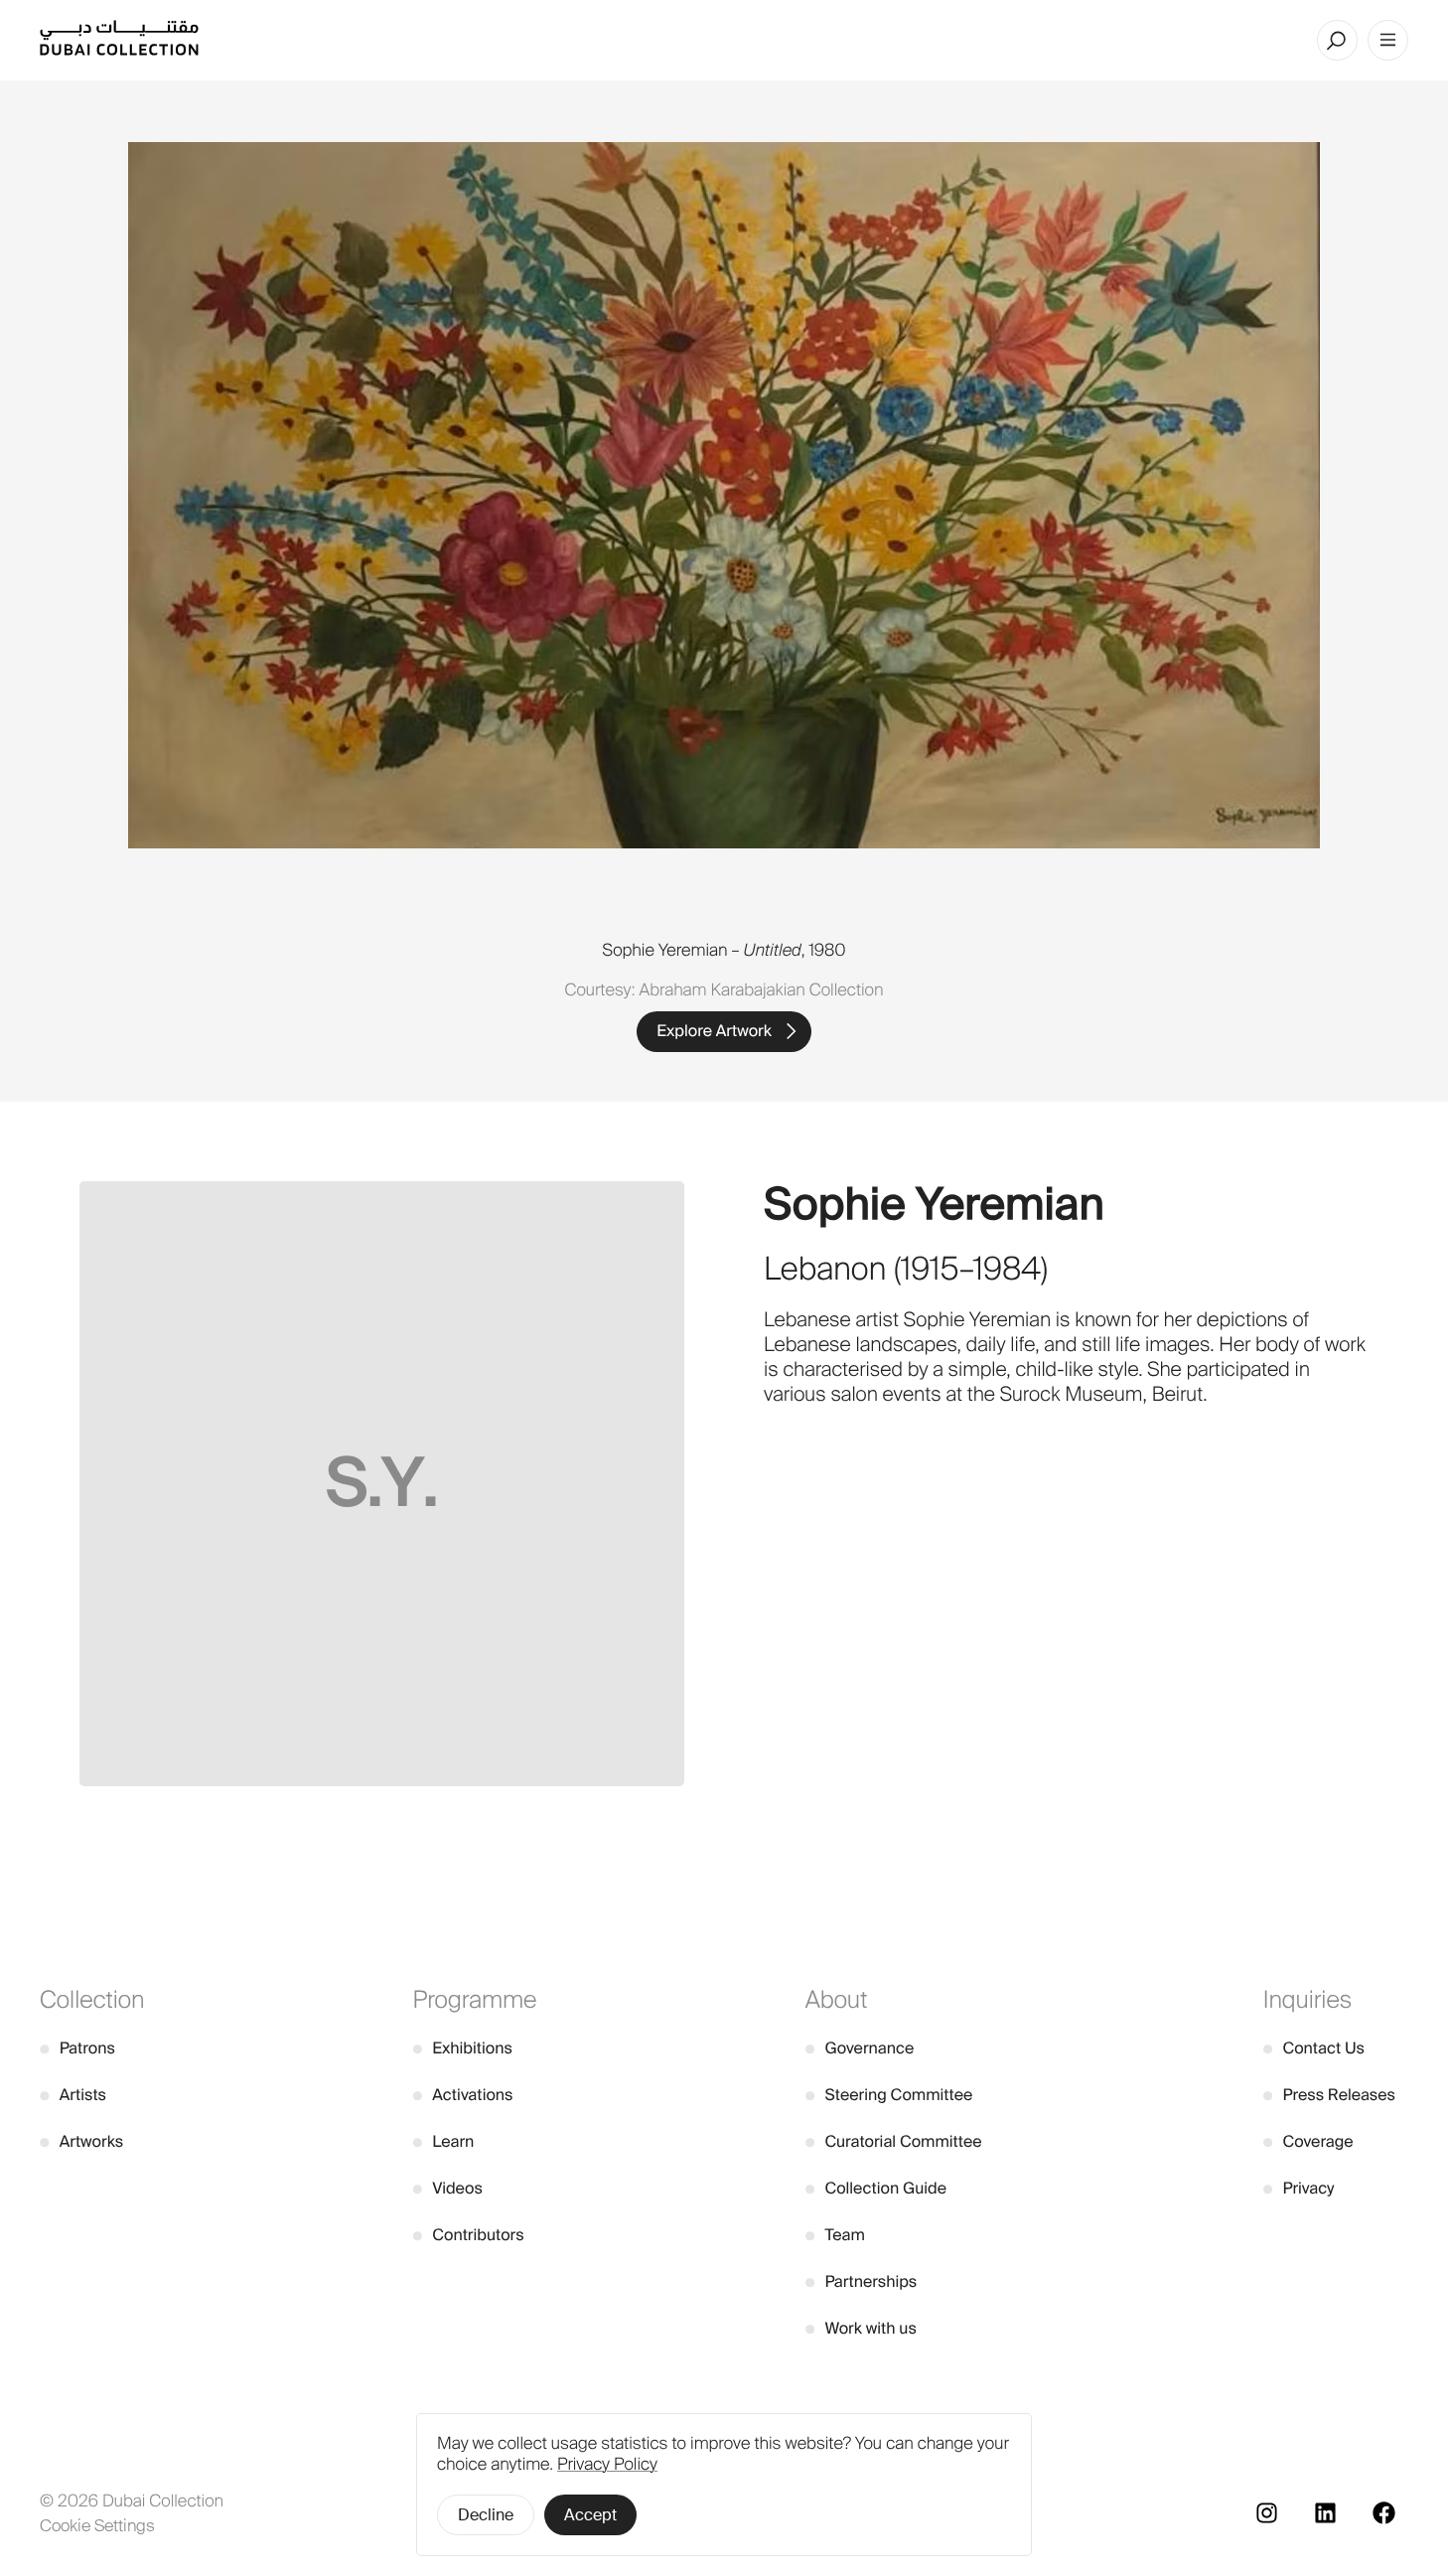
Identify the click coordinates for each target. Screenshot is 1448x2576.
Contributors (469, 2235)
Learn (444, 2141)
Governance (860, 2048)
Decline (486, 2515)
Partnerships (862, 2281)
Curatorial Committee (894, 2141)
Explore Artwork (714, 1031)
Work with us (861, 2328)
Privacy (1299, 2188)
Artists (73, 2095)
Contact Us (1314, 2048)
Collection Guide (876, 2188)
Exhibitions (463, 2048)
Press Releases (1329, 2095)
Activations (463, 2095)
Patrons (77, 2048)
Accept (590, 2515)
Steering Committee (889, 2095)
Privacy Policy (607, 2465)
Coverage (1308, 2141)
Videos (448, 2188)
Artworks (81, 2141)
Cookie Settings (97, 2525)
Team (835, 2235)
